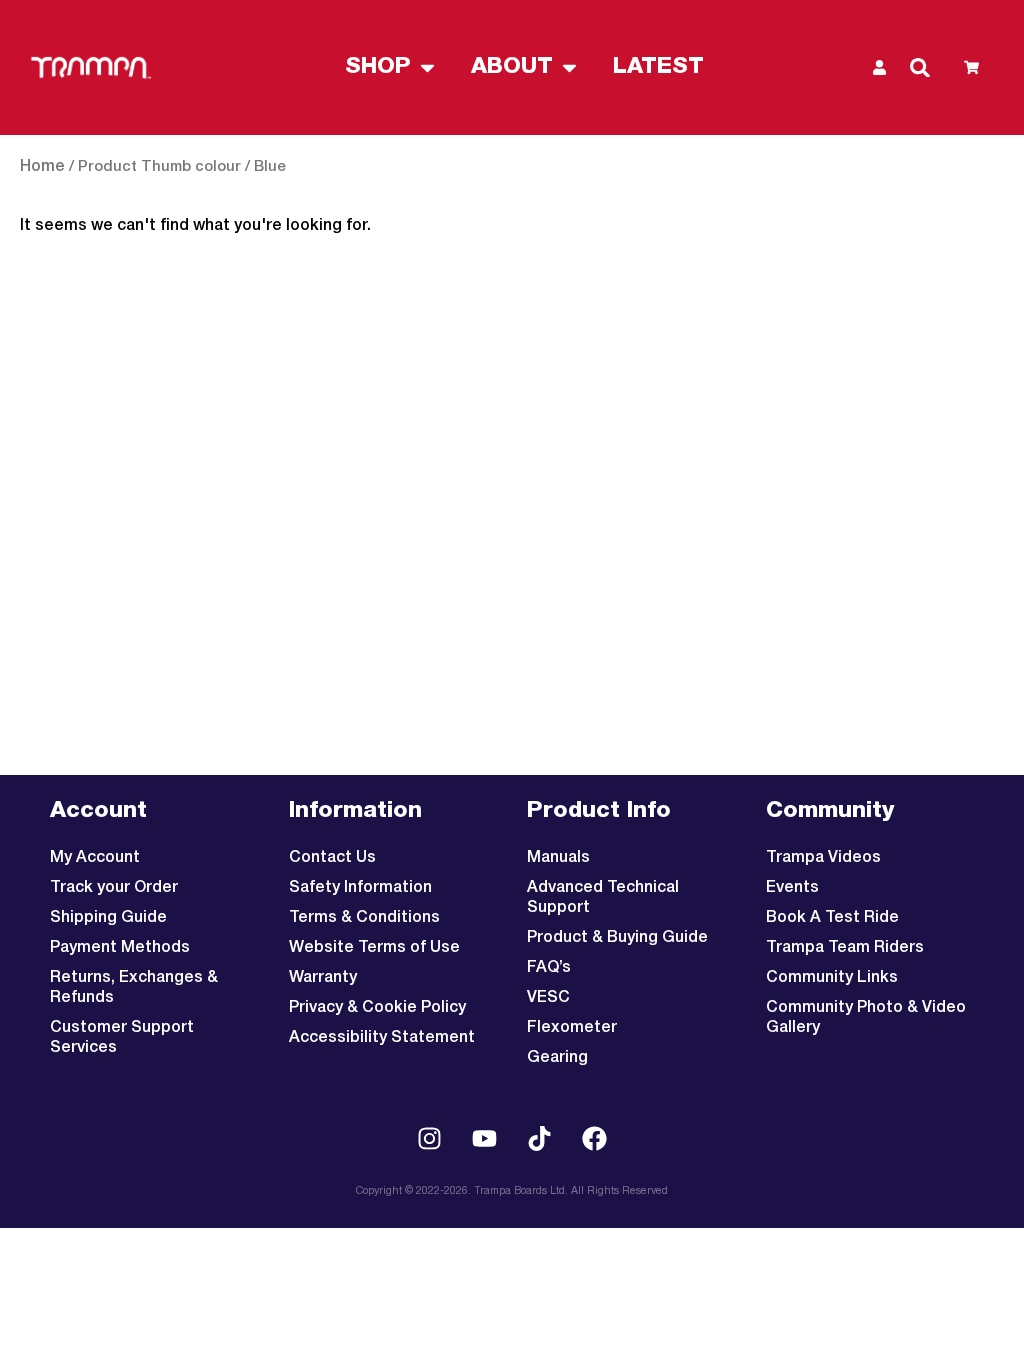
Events (792, 888)
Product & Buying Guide (617, 938)
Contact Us (332, 858)
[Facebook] (595, 1138)
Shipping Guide (108, 918)
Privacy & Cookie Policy (377, 1008)
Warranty (323, 978)
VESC (548, 998)
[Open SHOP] (427, 67)
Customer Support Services (122, 1038)
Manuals (558, 858)
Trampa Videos (823, 858)
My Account (95, 858)
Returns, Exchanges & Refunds (134, 988)
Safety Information (360, 888)
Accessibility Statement (382, 1038)
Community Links (832, 978)
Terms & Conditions (364, 918)
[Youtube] (485, 1138)
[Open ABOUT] (569, 67)
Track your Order (114, 888)
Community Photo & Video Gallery (866, 1018)
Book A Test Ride (832, 918)
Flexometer (572, 1028)
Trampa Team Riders (845, 948)
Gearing (557, 1058)
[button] (920, 68)
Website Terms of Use (374, 948)
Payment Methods (120, 948)
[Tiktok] (540, 1138)
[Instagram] (430, 1138)
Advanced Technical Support (603, 898)
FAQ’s (549, 968)
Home (42, 167)
